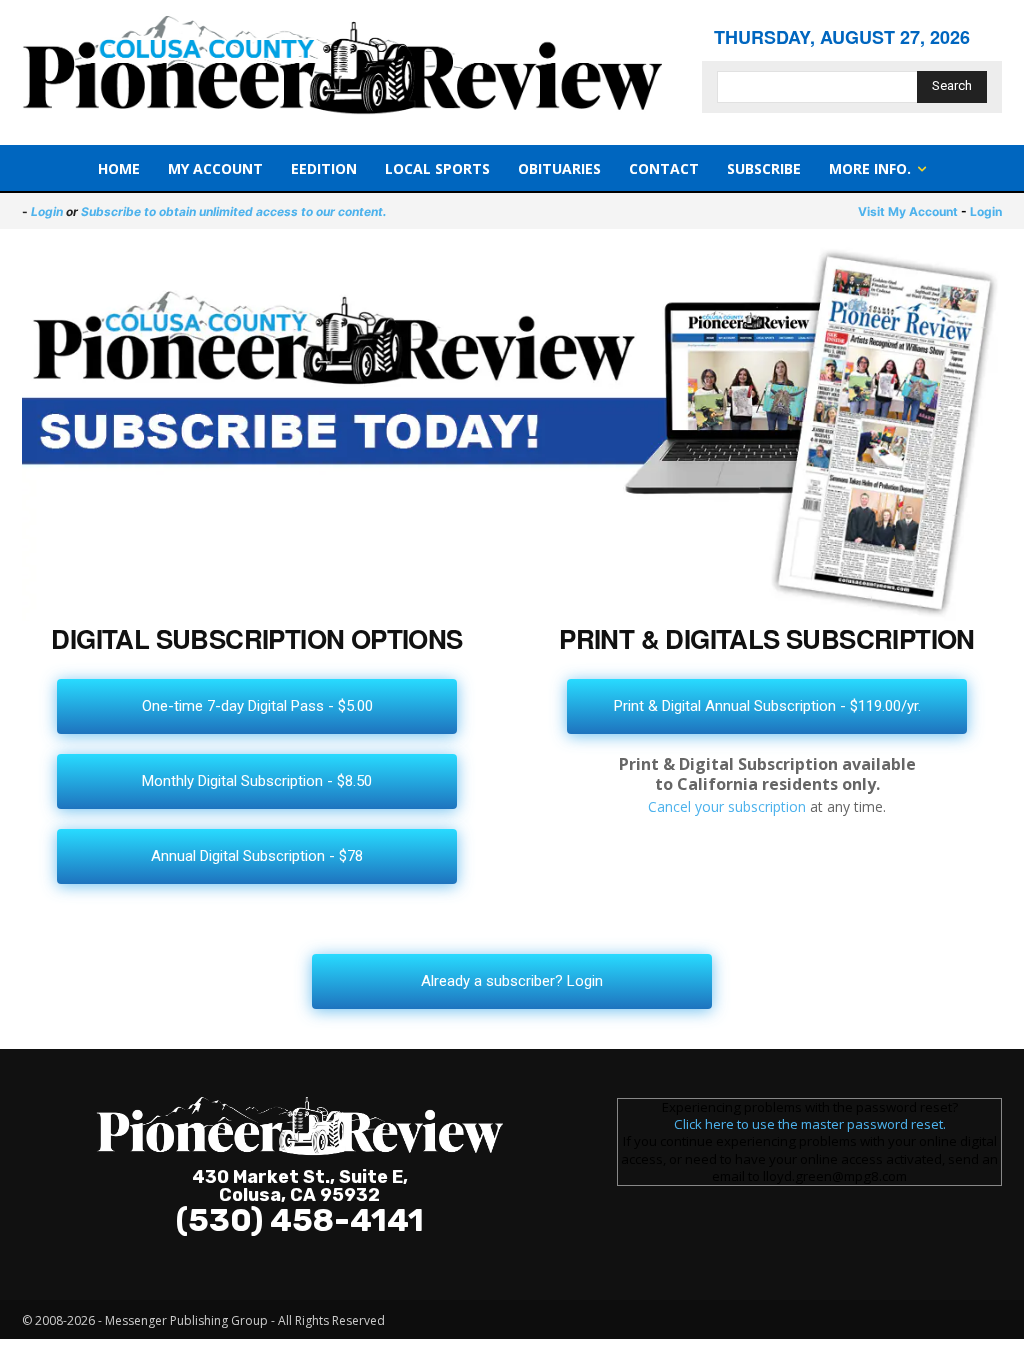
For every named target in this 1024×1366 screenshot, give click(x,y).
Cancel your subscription (727, 806)
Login (47, 211)
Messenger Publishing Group (186, 1320)
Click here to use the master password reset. (810, 1124)
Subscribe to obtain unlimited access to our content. (234, 211)
